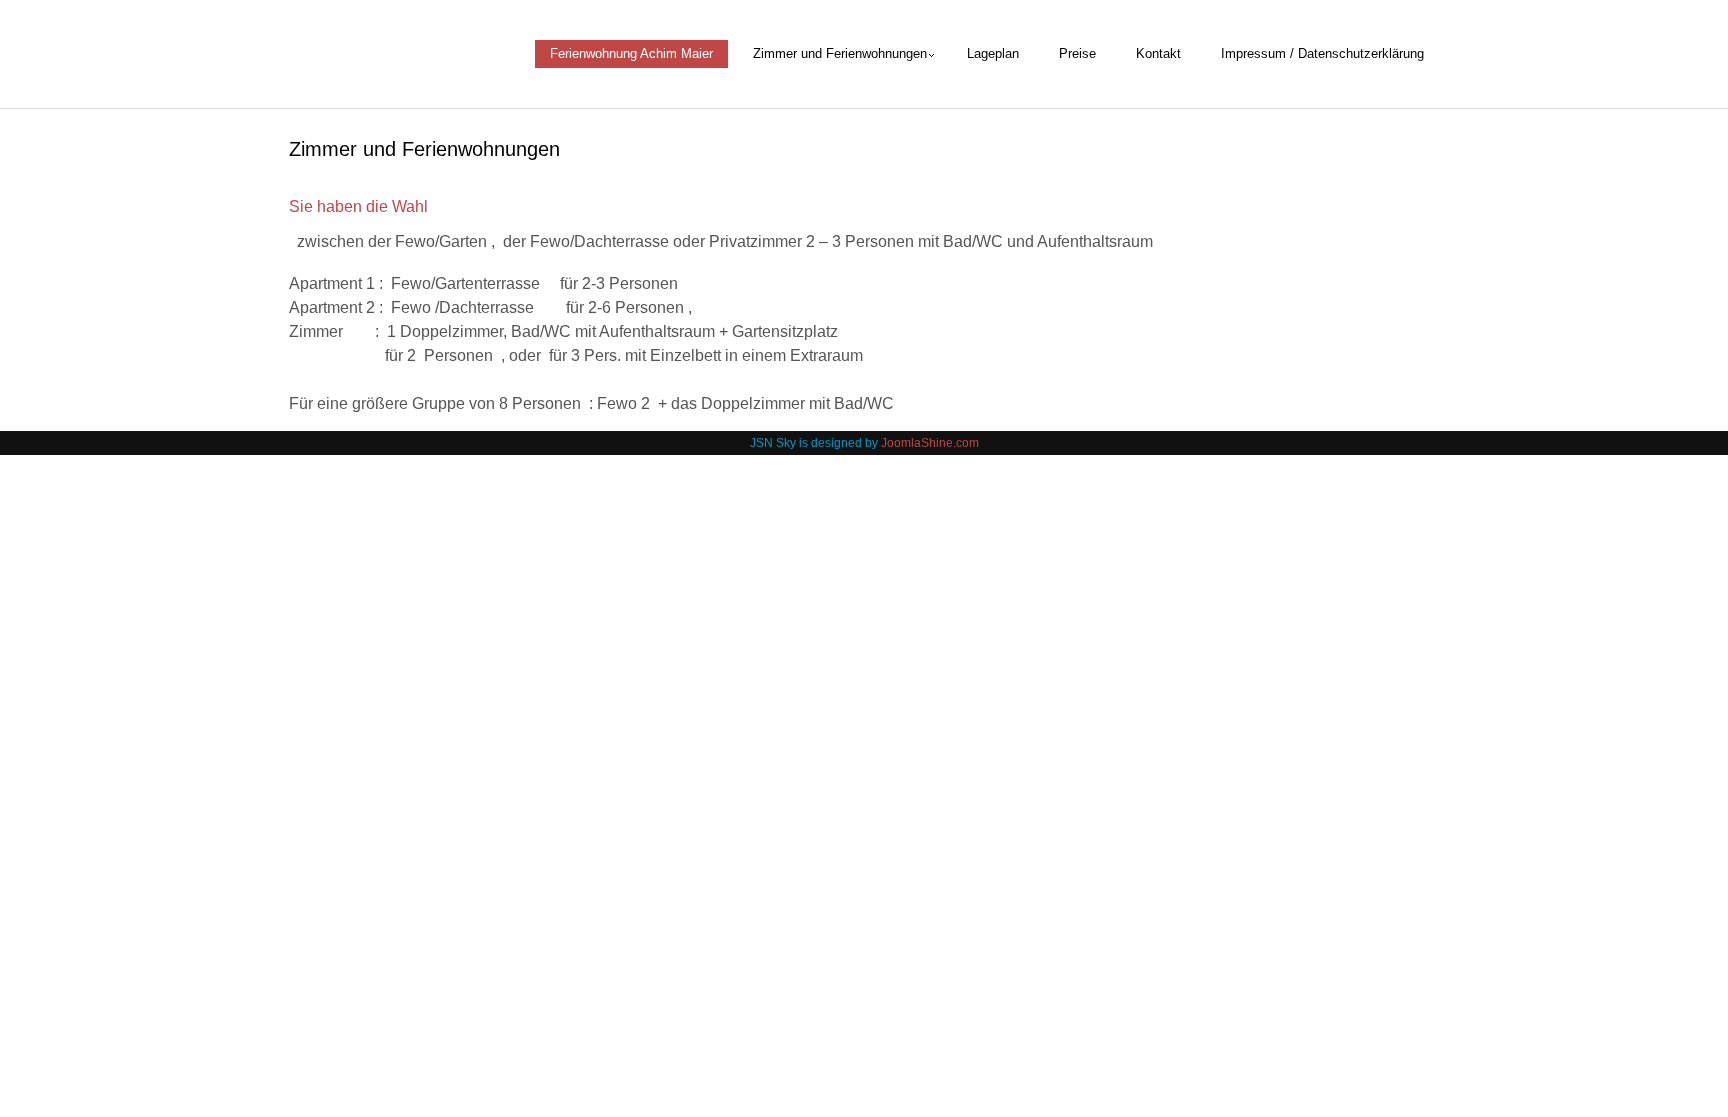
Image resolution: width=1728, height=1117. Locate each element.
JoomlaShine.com (930, 443)
